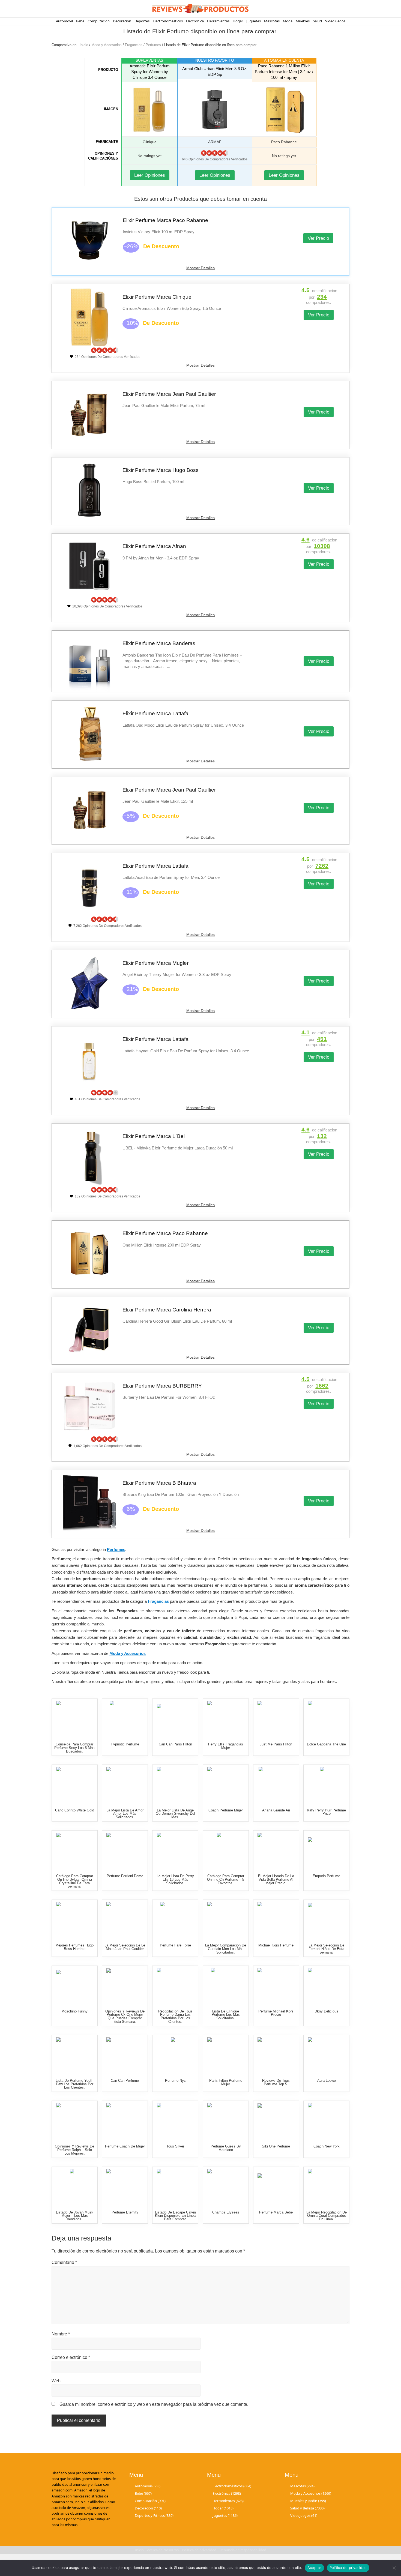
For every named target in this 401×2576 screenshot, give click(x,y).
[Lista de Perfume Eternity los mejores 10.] (125, 2187)
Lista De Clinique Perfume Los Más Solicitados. (226, 2015)
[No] (394, 2568)
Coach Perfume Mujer (226, 1810)
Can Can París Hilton (175, 1744)
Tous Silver (175, 2146)
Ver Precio (318, 238)
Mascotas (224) (302, 2486)
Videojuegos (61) (304, 2515)
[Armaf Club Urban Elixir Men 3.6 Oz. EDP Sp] (215, 109)
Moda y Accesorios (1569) (311, 2493)
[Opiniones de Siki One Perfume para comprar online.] (276, 2121)
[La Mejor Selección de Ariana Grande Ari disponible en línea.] (276, 1785)
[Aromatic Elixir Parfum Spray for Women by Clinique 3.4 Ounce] (149, 109)
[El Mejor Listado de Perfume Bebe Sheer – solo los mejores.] (276, 2187)
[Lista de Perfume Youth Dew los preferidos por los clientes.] (75, 2056)
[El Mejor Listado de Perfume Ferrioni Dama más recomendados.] (125, 1851)
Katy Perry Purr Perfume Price (326, 1812)
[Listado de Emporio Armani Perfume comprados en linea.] (326, 1851)
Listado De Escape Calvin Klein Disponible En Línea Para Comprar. (175, 2216)
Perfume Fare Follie (175, 1945)
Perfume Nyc (175, 2081)
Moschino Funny (74, 2011)
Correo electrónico (71, 2357)
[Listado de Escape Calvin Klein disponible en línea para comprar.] (175, 2187)
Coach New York (327, 2146)
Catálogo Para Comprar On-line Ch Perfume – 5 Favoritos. (226, 1879)
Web (56, 2381)
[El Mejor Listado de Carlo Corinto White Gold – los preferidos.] (75, 1785)
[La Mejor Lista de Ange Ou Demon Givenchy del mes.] (175, 1785)
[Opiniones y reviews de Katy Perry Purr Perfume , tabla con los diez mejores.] (326, 1785)
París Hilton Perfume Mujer (226, 2082)
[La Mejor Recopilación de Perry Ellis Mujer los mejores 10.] (226, 1719)
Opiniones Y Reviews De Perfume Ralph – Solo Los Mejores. (74, 2150)
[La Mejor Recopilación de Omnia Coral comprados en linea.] (326, 2187)
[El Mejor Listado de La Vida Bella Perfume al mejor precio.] (276, 1851)
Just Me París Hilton (276, 1744)
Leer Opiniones (150, 175)
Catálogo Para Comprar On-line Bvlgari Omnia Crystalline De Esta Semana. (75, 1881)
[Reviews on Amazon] (215, 153)
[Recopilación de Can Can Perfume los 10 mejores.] (125, 2056)
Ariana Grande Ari (276, 1810)
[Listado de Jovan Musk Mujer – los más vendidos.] (75, 2187)
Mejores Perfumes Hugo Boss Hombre (74, 1947)
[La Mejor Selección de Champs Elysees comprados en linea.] (226, 2187)
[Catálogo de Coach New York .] (326, 2121)
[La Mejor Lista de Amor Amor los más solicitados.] (125, 1785)
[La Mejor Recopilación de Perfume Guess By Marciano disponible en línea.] (226, 2121)
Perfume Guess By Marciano (226, 2148)
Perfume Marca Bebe (276, 2212)
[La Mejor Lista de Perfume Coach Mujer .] (125, 2121)
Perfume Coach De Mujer (125, 2146)
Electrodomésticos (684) (232, 2486)
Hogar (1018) (223, 2508)
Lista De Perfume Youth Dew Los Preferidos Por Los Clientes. (74, 2084)
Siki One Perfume (276, 2146)
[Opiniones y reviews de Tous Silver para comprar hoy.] (175, 2121)
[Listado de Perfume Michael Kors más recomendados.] (276, 1986)
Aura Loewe (327, 2081)
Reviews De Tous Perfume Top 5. (276, 2082)
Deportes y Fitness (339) (154, 2515)
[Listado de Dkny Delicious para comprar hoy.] (326, 1986)
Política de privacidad (348, 2568)
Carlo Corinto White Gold (75, 1810)
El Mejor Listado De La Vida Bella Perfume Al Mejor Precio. (276, 1879)
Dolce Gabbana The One (326, 1744)
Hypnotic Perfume (125, 1744)
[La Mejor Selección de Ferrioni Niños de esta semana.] (326, 1920)
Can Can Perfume (125, 2081)
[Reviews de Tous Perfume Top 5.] (276, 2056)
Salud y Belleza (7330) (307, 2508)
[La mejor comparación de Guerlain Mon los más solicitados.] (226, 1920)
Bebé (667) (143, 2493)
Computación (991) (150, 2501)
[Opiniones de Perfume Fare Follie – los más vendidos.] (175, 1920)
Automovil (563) (148, 2486)
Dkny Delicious (326, 2011)
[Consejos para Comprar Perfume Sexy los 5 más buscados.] (75, 1719)
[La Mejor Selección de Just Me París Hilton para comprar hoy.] (276, 1719)
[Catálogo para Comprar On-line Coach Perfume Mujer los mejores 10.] (226, 1785)
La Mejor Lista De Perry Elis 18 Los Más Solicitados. (175, 1879)
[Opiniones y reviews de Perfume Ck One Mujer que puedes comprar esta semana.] (125, 1986)
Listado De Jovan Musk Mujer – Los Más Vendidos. (75, 2216)
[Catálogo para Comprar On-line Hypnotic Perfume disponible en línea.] (125, 1719)
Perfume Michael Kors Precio (276, 2013)
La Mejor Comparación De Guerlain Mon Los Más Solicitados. (226, 1949)
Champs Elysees (226, 2212)
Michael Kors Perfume (276, 1945)
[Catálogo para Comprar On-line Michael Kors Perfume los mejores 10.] (276, 1920)
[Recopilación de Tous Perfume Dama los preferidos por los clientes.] (175, 1986)
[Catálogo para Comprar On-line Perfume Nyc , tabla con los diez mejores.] (175, 2056)
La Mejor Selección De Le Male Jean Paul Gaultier (125, 1947)
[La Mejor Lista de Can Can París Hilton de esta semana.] (175, 1719)
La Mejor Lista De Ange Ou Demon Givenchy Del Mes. (175, 1814)
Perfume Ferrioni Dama (125, 1876)
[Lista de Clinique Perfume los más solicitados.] (226, 1986)
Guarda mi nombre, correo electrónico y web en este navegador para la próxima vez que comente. (154, 2404)
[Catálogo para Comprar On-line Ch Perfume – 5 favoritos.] (226, 1851)
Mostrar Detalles (200, 268)
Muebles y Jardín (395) (308, 2501)
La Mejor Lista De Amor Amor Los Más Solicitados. (125, 1814)
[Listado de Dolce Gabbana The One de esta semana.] (326, 1719)
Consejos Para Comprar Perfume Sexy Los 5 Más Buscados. (74, 1748)
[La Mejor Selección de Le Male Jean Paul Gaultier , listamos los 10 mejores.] (125, 1920)
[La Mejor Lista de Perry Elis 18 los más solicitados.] (175, 1851)
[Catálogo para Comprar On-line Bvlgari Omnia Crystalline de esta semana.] (75, 1851)
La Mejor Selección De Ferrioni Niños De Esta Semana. (326, 1949)
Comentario (64, 2262)
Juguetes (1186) (225, 2515)
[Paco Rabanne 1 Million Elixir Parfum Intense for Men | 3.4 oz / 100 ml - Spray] (284, 109)
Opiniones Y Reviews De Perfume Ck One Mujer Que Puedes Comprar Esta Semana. (125, 2016)
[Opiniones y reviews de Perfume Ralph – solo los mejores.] (75, 2121)
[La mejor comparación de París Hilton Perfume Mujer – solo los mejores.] (226, 2056)
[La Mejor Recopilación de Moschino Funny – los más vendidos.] (75, 1986)
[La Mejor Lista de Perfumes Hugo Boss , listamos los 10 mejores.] (75, 1920)
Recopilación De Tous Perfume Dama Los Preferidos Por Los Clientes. (175, 2016)
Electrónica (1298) (227, 2493)
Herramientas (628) (228, 2501)
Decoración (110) (148, 2508)
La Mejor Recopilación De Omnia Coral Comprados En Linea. (327, 2216)
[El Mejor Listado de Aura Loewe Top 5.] (326, 2056)
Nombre (61, 2334)
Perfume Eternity (125, 2212)
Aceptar (314, 2568)
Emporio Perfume (326, 1876)
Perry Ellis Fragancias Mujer (226, 1746)
